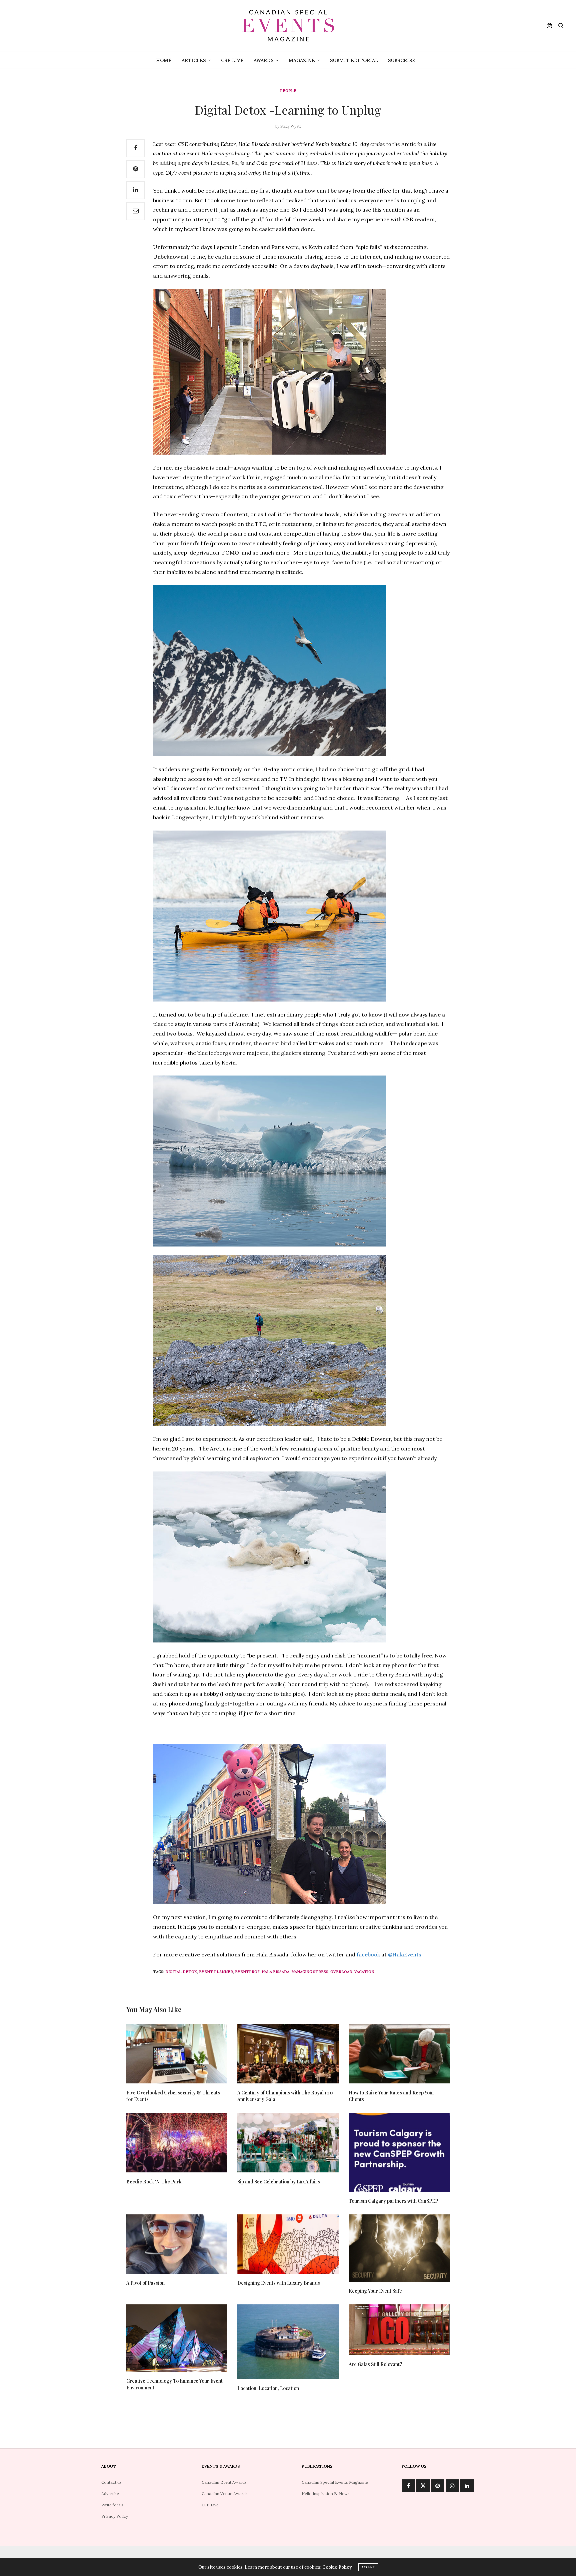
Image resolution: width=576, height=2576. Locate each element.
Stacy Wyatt (291, 126)
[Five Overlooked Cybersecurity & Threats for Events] (177, 2054)
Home (164, 60)
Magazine (302, 60)
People (288, 91)
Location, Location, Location (268, 2388)
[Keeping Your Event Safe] (399, 2248)
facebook (368, 1954)
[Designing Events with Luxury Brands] (288, 2244)
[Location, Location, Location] (288, 2342)
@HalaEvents (405, 1954)
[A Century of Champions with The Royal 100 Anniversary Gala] (288, 2054)
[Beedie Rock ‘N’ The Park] (177, 2142)
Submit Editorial (354, 60)
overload (341, 1972)
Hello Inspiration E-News (326, 2494)
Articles (194, 60)
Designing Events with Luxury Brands (279, 2283)
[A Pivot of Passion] (177, 2244)
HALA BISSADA (275, 1972)
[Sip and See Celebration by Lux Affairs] (288, 2142)
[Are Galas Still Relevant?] (399, 2330)
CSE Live (232, 60)
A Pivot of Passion (145, 2283)
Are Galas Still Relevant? (375, 2364)
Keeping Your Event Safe (375, 2291)
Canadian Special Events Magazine (335, 2482)
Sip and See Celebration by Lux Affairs (279, 2182)
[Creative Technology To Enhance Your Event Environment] (177, 2338)
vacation (364, 1972)
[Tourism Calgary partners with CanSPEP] (399, 2152)
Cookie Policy (337, 2567)
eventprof (247, 1972)
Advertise (110, 2494)
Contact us (111, 2482)
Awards (264, 60)
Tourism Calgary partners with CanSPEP (393, 2201)
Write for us (112, 2505)
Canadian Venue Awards (225, 2494)
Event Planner (216, 1972)
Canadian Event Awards (224, 2482)
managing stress (310, 1972)
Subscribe (402, 60)
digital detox (181, 1972)
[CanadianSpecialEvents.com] (288, 26)
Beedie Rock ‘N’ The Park (154, 2182)
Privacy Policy (115, 2516)
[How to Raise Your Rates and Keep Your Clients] (399, 2054)
